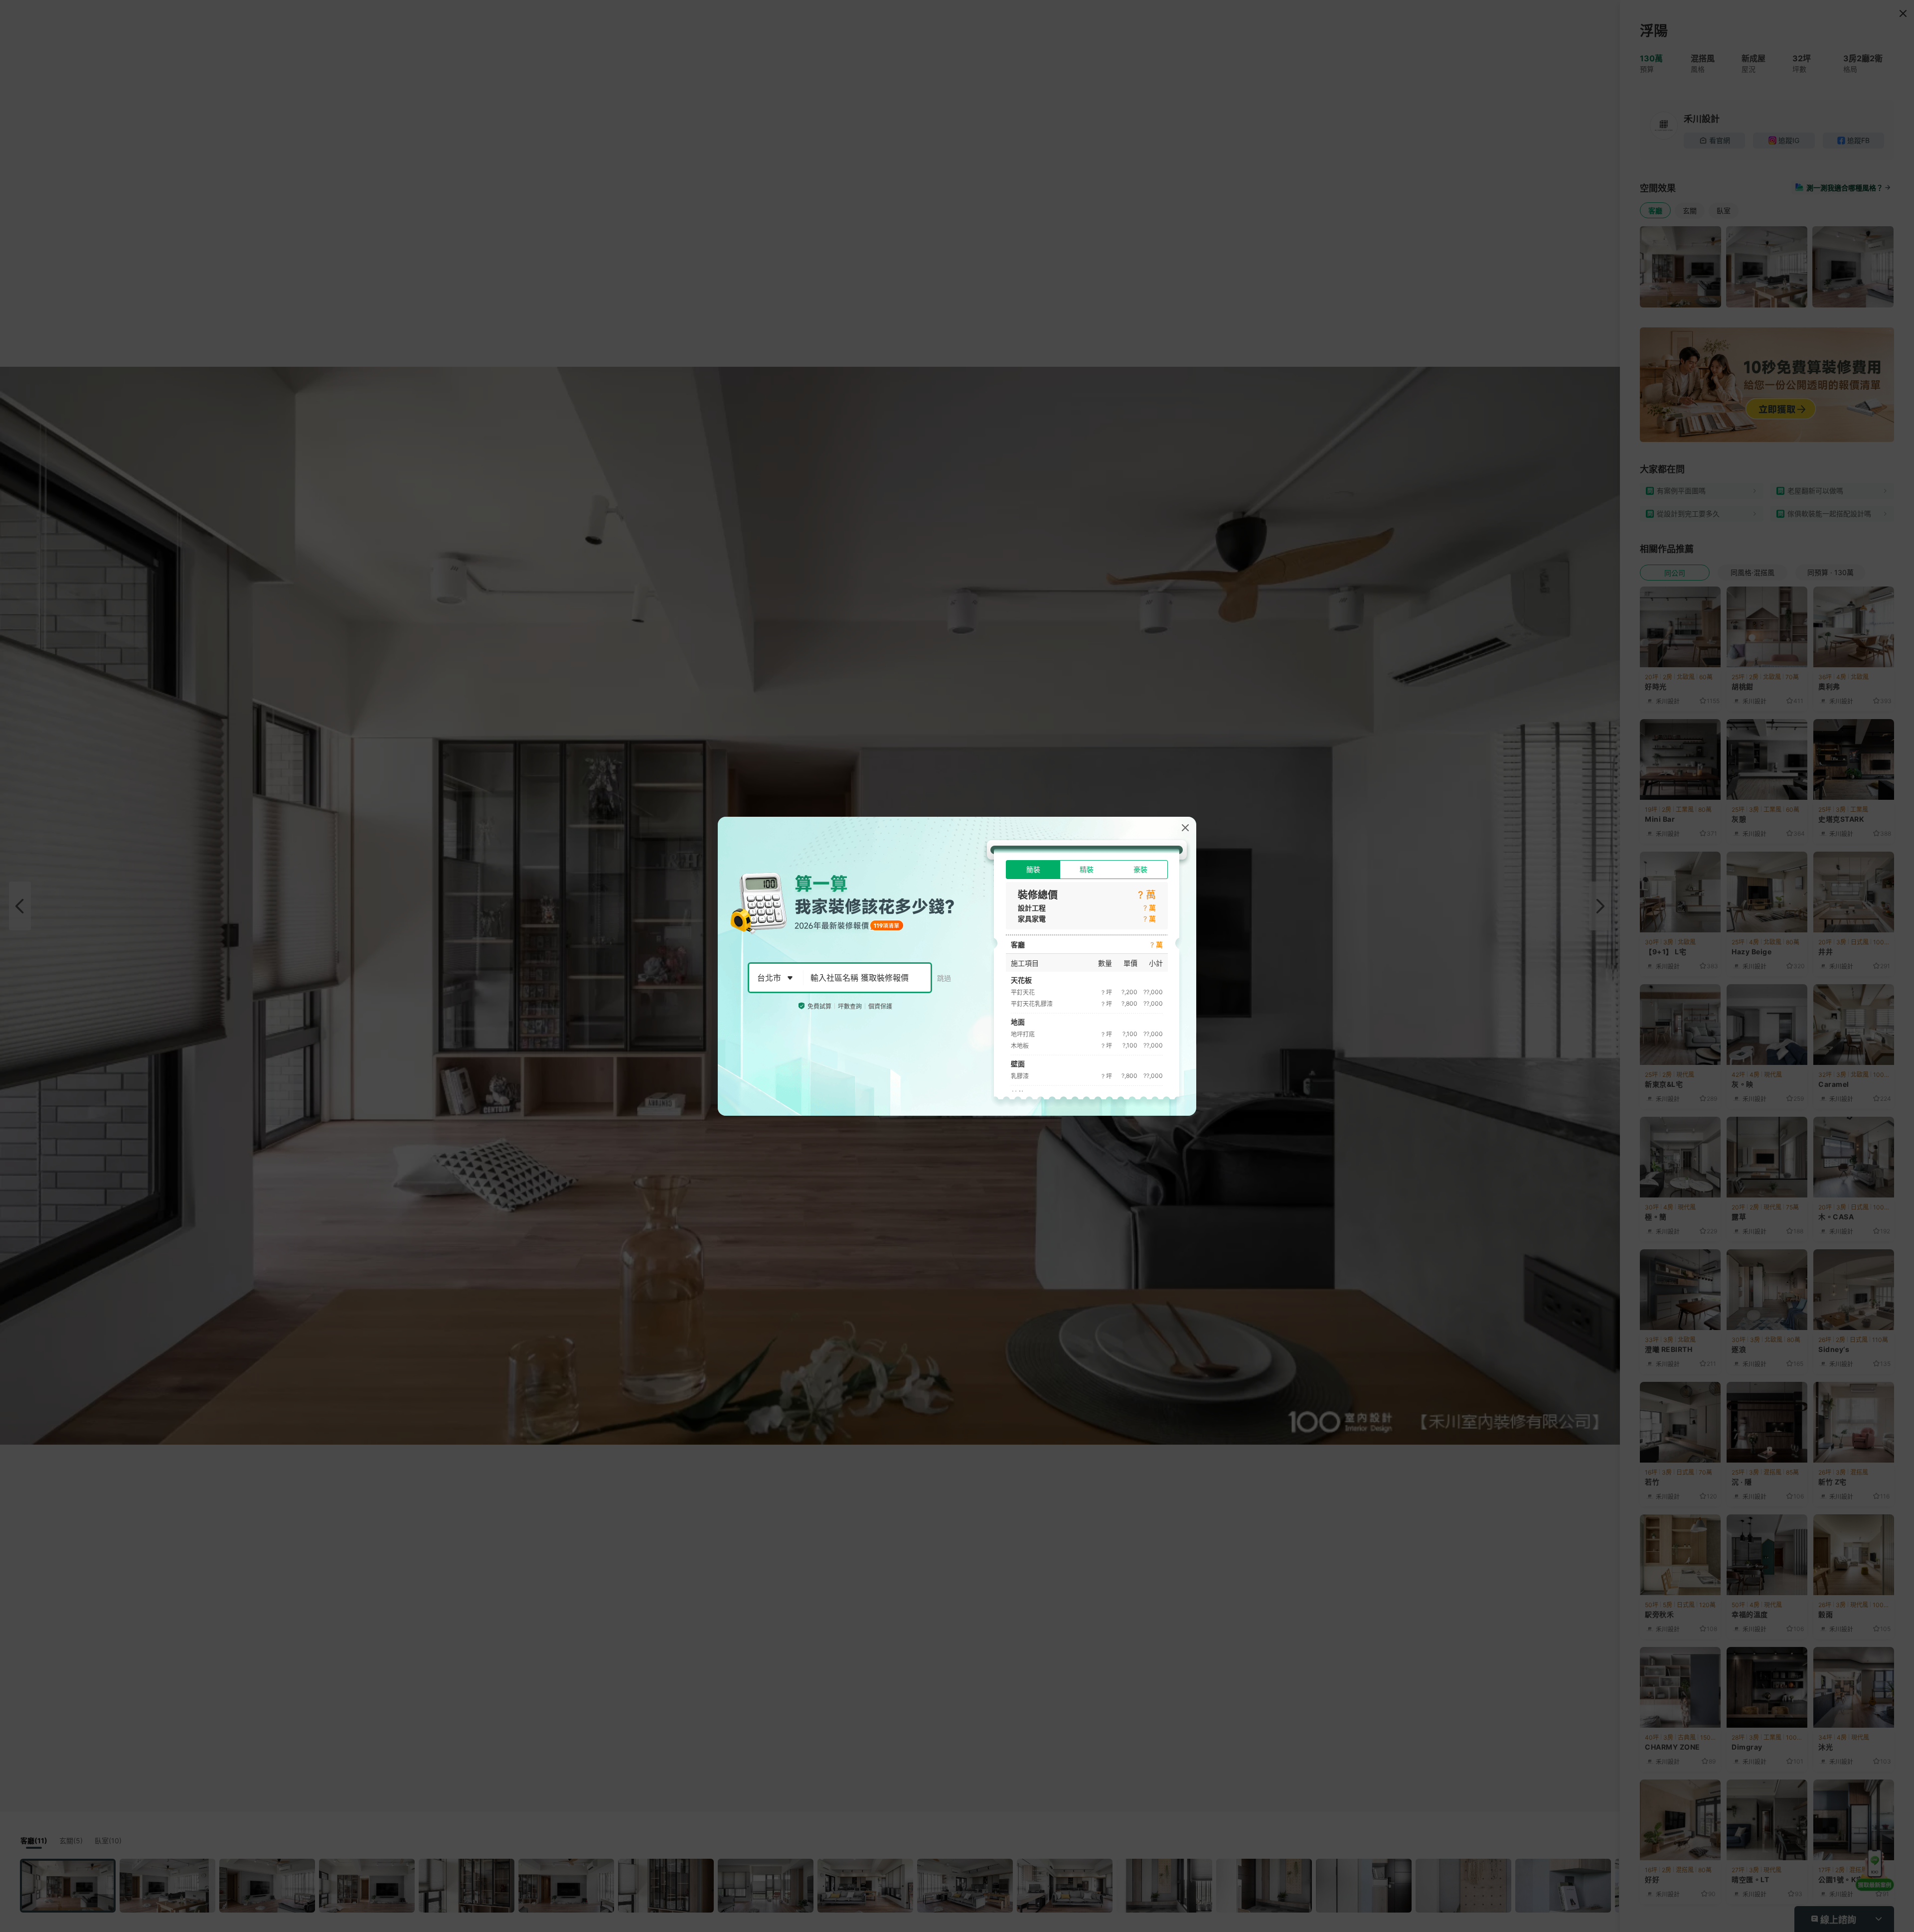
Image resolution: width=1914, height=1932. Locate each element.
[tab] (1033, 870)
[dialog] (957, 966)
